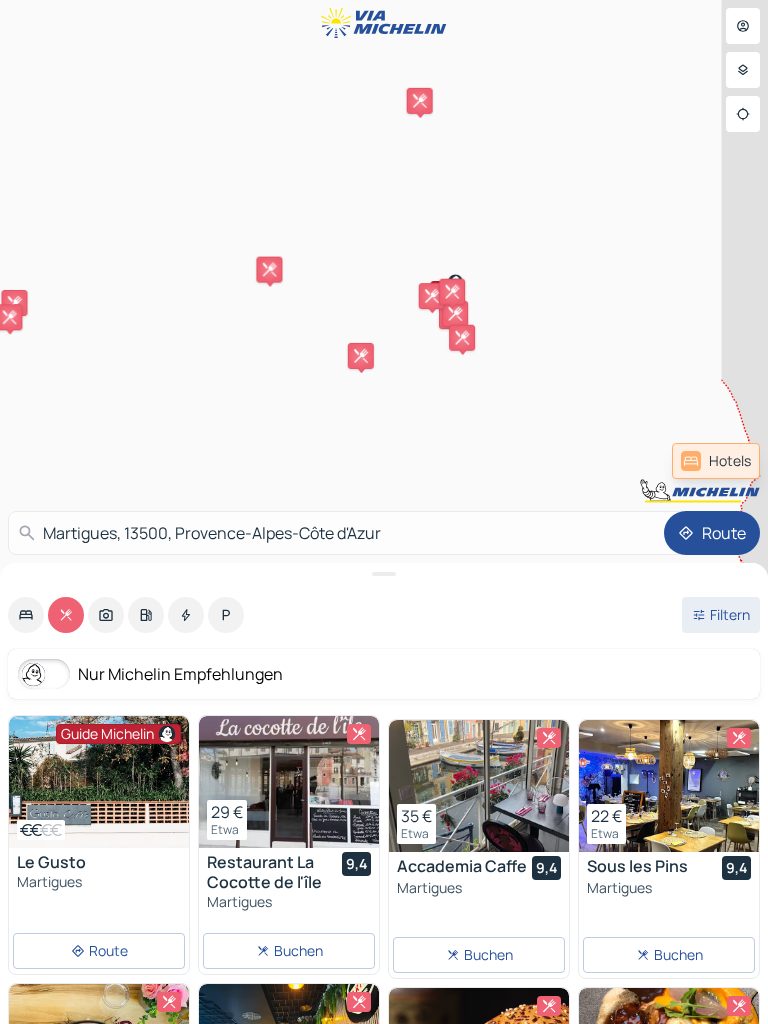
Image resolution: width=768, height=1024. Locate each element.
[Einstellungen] (743, 70)
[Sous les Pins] (669, 786)
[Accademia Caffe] (479, 786)
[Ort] (743, 114)
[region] (99, 782)
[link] (716, 461)
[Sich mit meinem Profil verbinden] (743, 26)
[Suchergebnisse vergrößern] (384, 574)
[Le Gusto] (99, 782)
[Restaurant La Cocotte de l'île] (289, 782)
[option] (26, 615)
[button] (455, 314)
